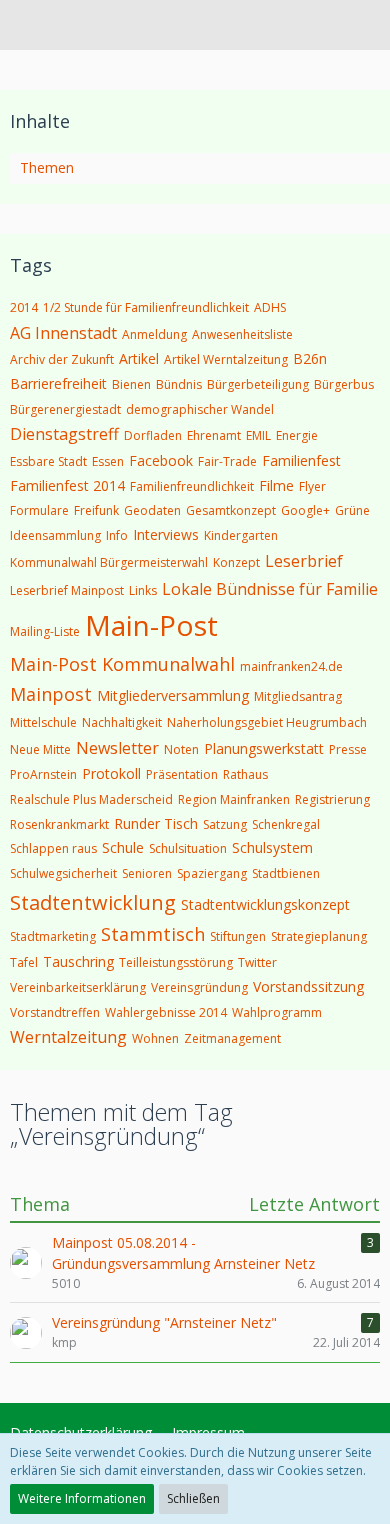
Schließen (193, 1498)
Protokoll (111, 773)
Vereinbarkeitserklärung (78, 987)
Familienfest (301, 460)
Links (143, 590)
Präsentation (182, 774)
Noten (181, 749)
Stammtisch (153, 934)
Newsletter (117, 748)
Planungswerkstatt (264, 748)
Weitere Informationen (82, 1498)
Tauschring (78, 961)
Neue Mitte (40, 749)
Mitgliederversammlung (173, 695)
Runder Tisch (156, 823)
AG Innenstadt (63, 333)
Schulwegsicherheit (63, 873)
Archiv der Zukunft (62, 359)
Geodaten (152, 510)
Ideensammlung (55, 535)
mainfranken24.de (291, 666)
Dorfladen (153, 435)
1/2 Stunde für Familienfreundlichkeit (146, 307)
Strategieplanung (319, 936)
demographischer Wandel (200, 409)
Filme (276, 485)
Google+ (305, 510)
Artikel (139, 358)
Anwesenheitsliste (242, 334)
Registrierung (332, 799)
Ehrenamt (214, 435)
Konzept (236, 562)
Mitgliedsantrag (298, 696)
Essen (108, 461)
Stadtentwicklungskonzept (265, 904)
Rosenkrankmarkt (59, 824)
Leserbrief (304, 561)
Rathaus (245, 774)
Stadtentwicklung (93, 902)
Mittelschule (43, 722)
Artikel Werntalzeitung (226, 359)
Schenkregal (286, 824)
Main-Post (151, 625)
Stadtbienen (286, 873)
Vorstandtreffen (55, 1012)
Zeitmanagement (232, 1038)
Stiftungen (238, 936)
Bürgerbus (344, 384)
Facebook (161, 460)
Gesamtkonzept (231, 510)
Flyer (312, 486)
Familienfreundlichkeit (192, 486)
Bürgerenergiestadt (65, 409)
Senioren (147, 873)
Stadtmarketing (53, 936)
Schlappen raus (53, 848)
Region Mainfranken (234, 799)
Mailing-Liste (45, 631)
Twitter (257, 962)
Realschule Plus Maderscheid (91, 799)
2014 (24, 307)
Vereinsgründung (199, 987)
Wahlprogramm (277, 1012)
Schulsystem (272, 847)
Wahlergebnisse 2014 (166, 1012)
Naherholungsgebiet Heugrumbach (267, 722)
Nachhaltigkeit (122, 722)
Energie (297, 435)
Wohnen (155, 1038)
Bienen (131, 384)
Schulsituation (188, 848)
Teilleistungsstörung (176, 962)
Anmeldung (154, 334)
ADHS (270, 307)
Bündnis (179, 384)
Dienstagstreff (64, 434)
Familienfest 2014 (67, 485)
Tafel (24, 962)
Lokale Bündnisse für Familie (270, 589)
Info (117, 535)
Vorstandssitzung (308, 986)
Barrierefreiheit (58, 383)
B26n (310, 358)
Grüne (352, 510)
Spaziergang (212, 873)
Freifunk (96, 510)
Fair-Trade (227, 461)
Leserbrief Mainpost (67, 590)
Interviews (166, 534)
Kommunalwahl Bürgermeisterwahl (109, 562)
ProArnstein (43, 774)
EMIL (258, 435)
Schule (123, 847)
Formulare (39, 510)
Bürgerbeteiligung (258, 384)
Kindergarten (241, 535)
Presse (348, 749)
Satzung (225, 824)
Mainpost (51, 694)
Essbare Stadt (48, 461)
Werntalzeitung (68, 1037)
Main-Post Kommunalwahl (122, 664)
